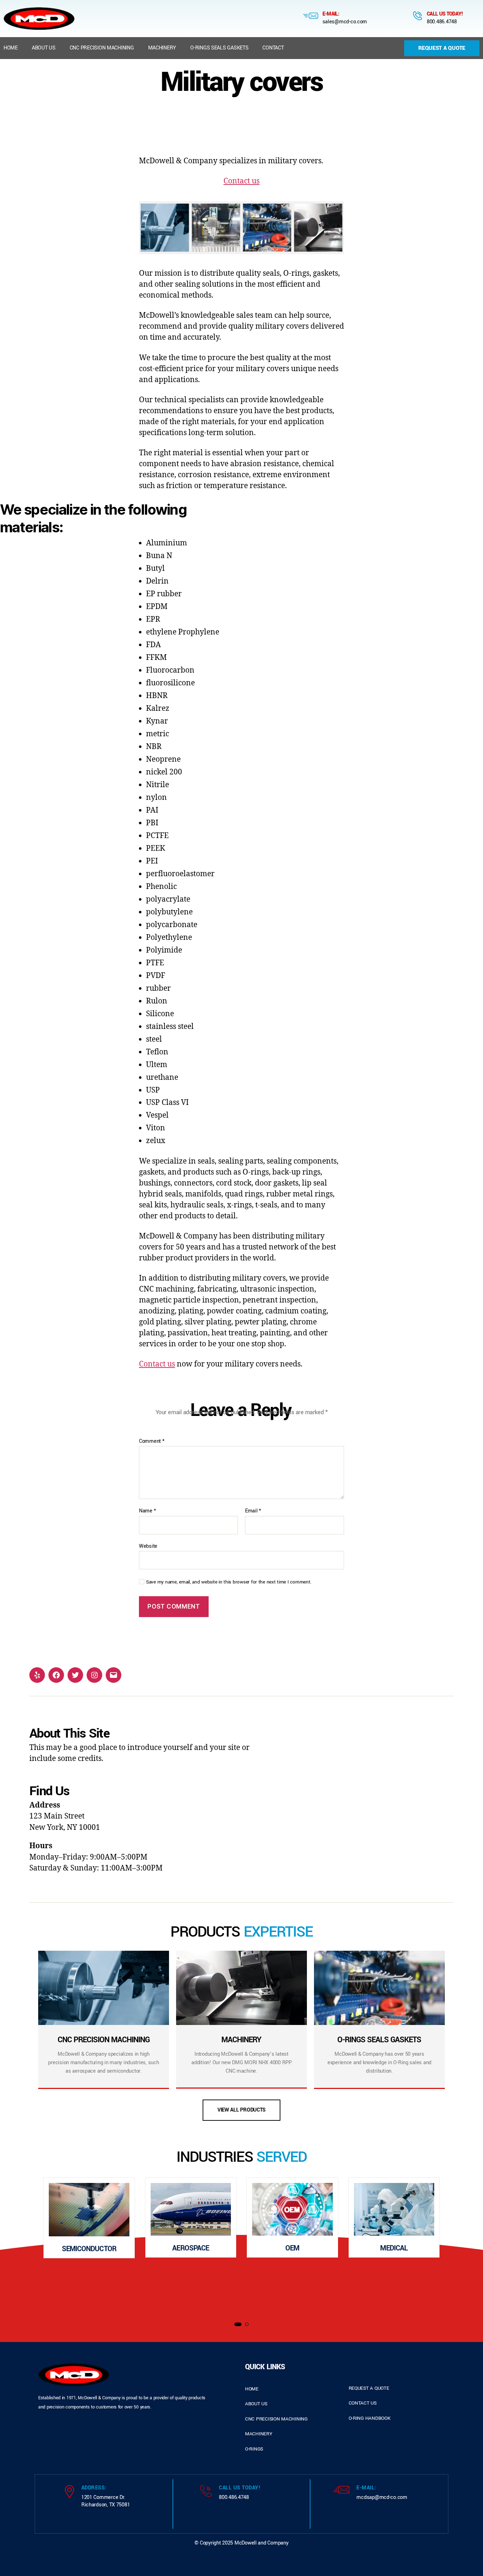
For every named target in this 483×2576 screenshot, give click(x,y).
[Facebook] (56, 1675)
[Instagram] (94, 1675)
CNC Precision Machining (102, 48)
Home (11, 48)
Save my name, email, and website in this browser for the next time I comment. (229, 1582)
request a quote (369, 2388)
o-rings (254, 2449)
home (252, 2389)
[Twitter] (75, 1675)
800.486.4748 (442, 22)
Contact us (241, 181)
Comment (152, 1441)
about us (256, 2404)
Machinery (162, 48)
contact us (363, 2403)
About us (44, 48)
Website (148, 1546)
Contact (273, 48)
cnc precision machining (276, 2419)
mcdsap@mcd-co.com (382, 2497)
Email (253, 1511)
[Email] (114, 1675)
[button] (238, 2324)
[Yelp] (37, 1675)
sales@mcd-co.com (345, 22)
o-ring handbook (370, 2418)
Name (147, 1511)
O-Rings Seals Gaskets (219, 48)
